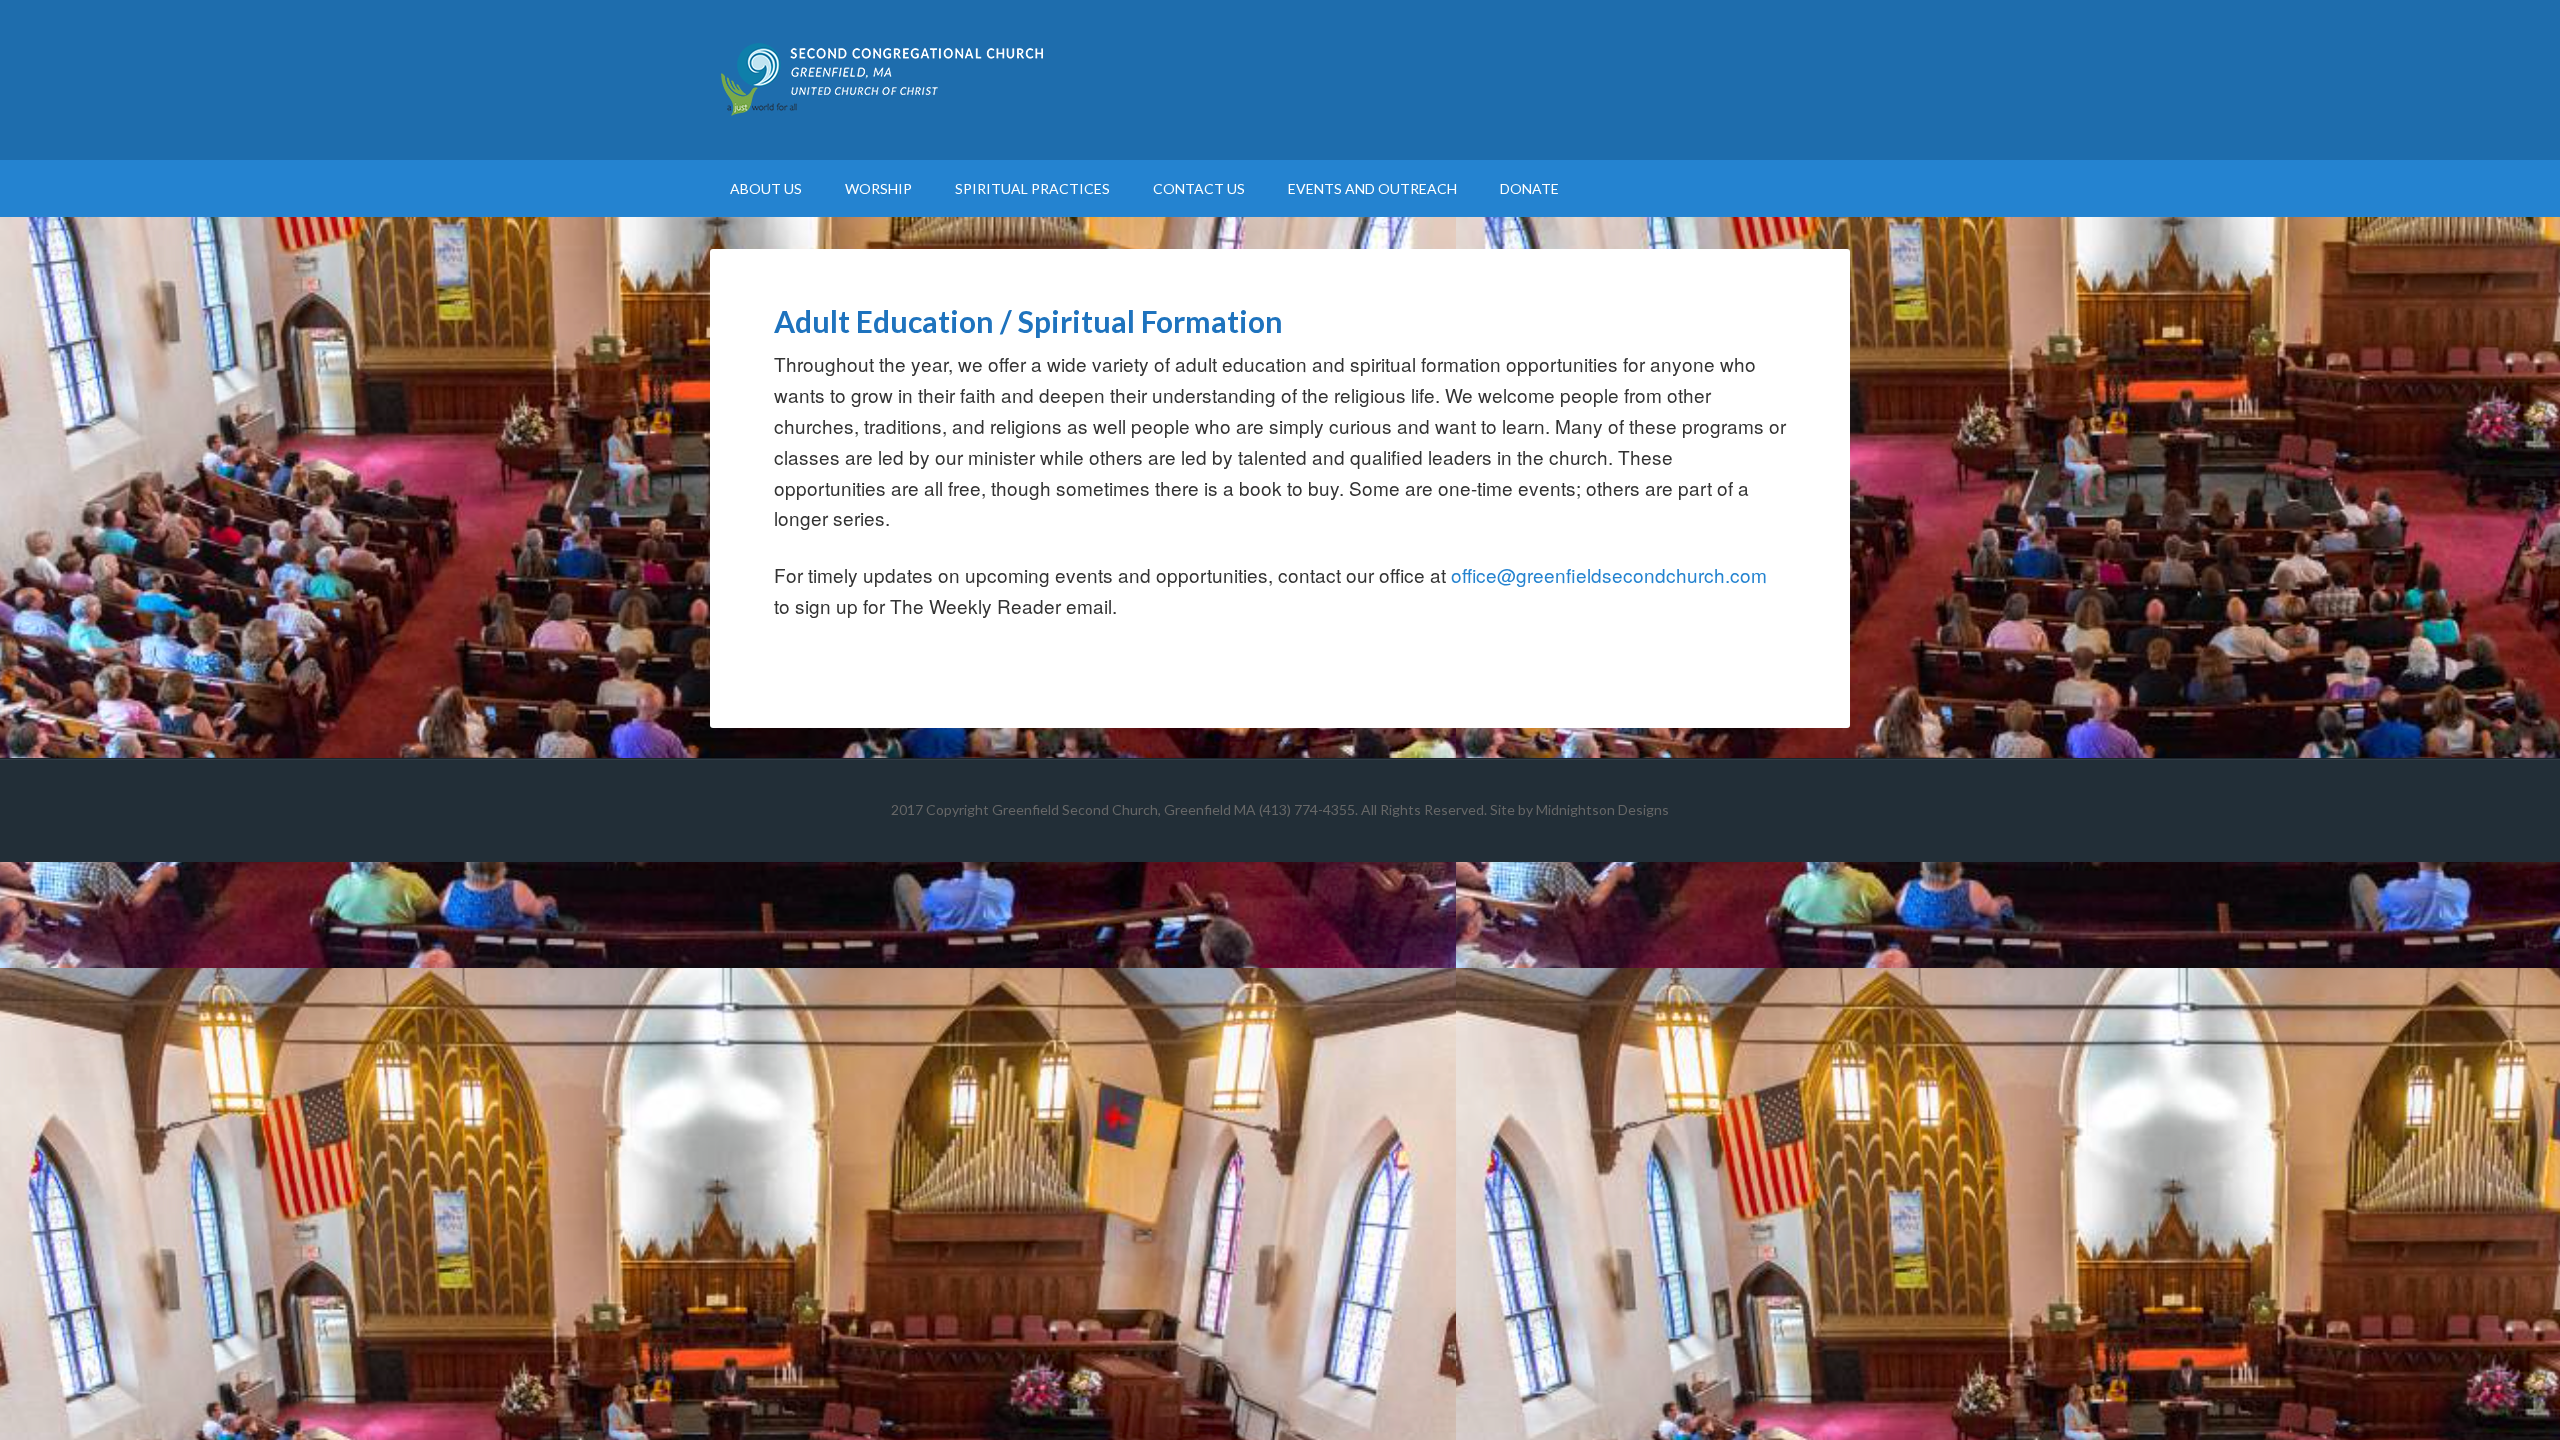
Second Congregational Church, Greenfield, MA (1280, 80)
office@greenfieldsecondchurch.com (1609, 574)
